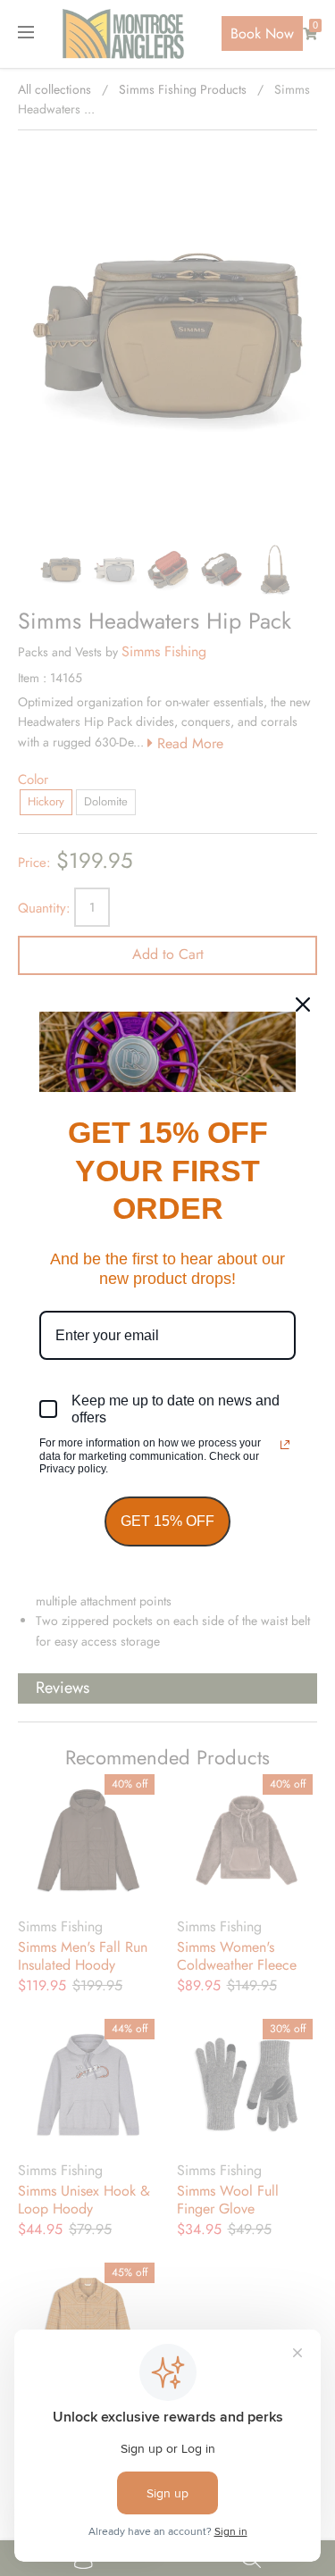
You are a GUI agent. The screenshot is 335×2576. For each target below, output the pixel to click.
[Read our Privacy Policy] (285, 1445)
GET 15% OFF (167, 1521)
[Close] (303, 1005)
